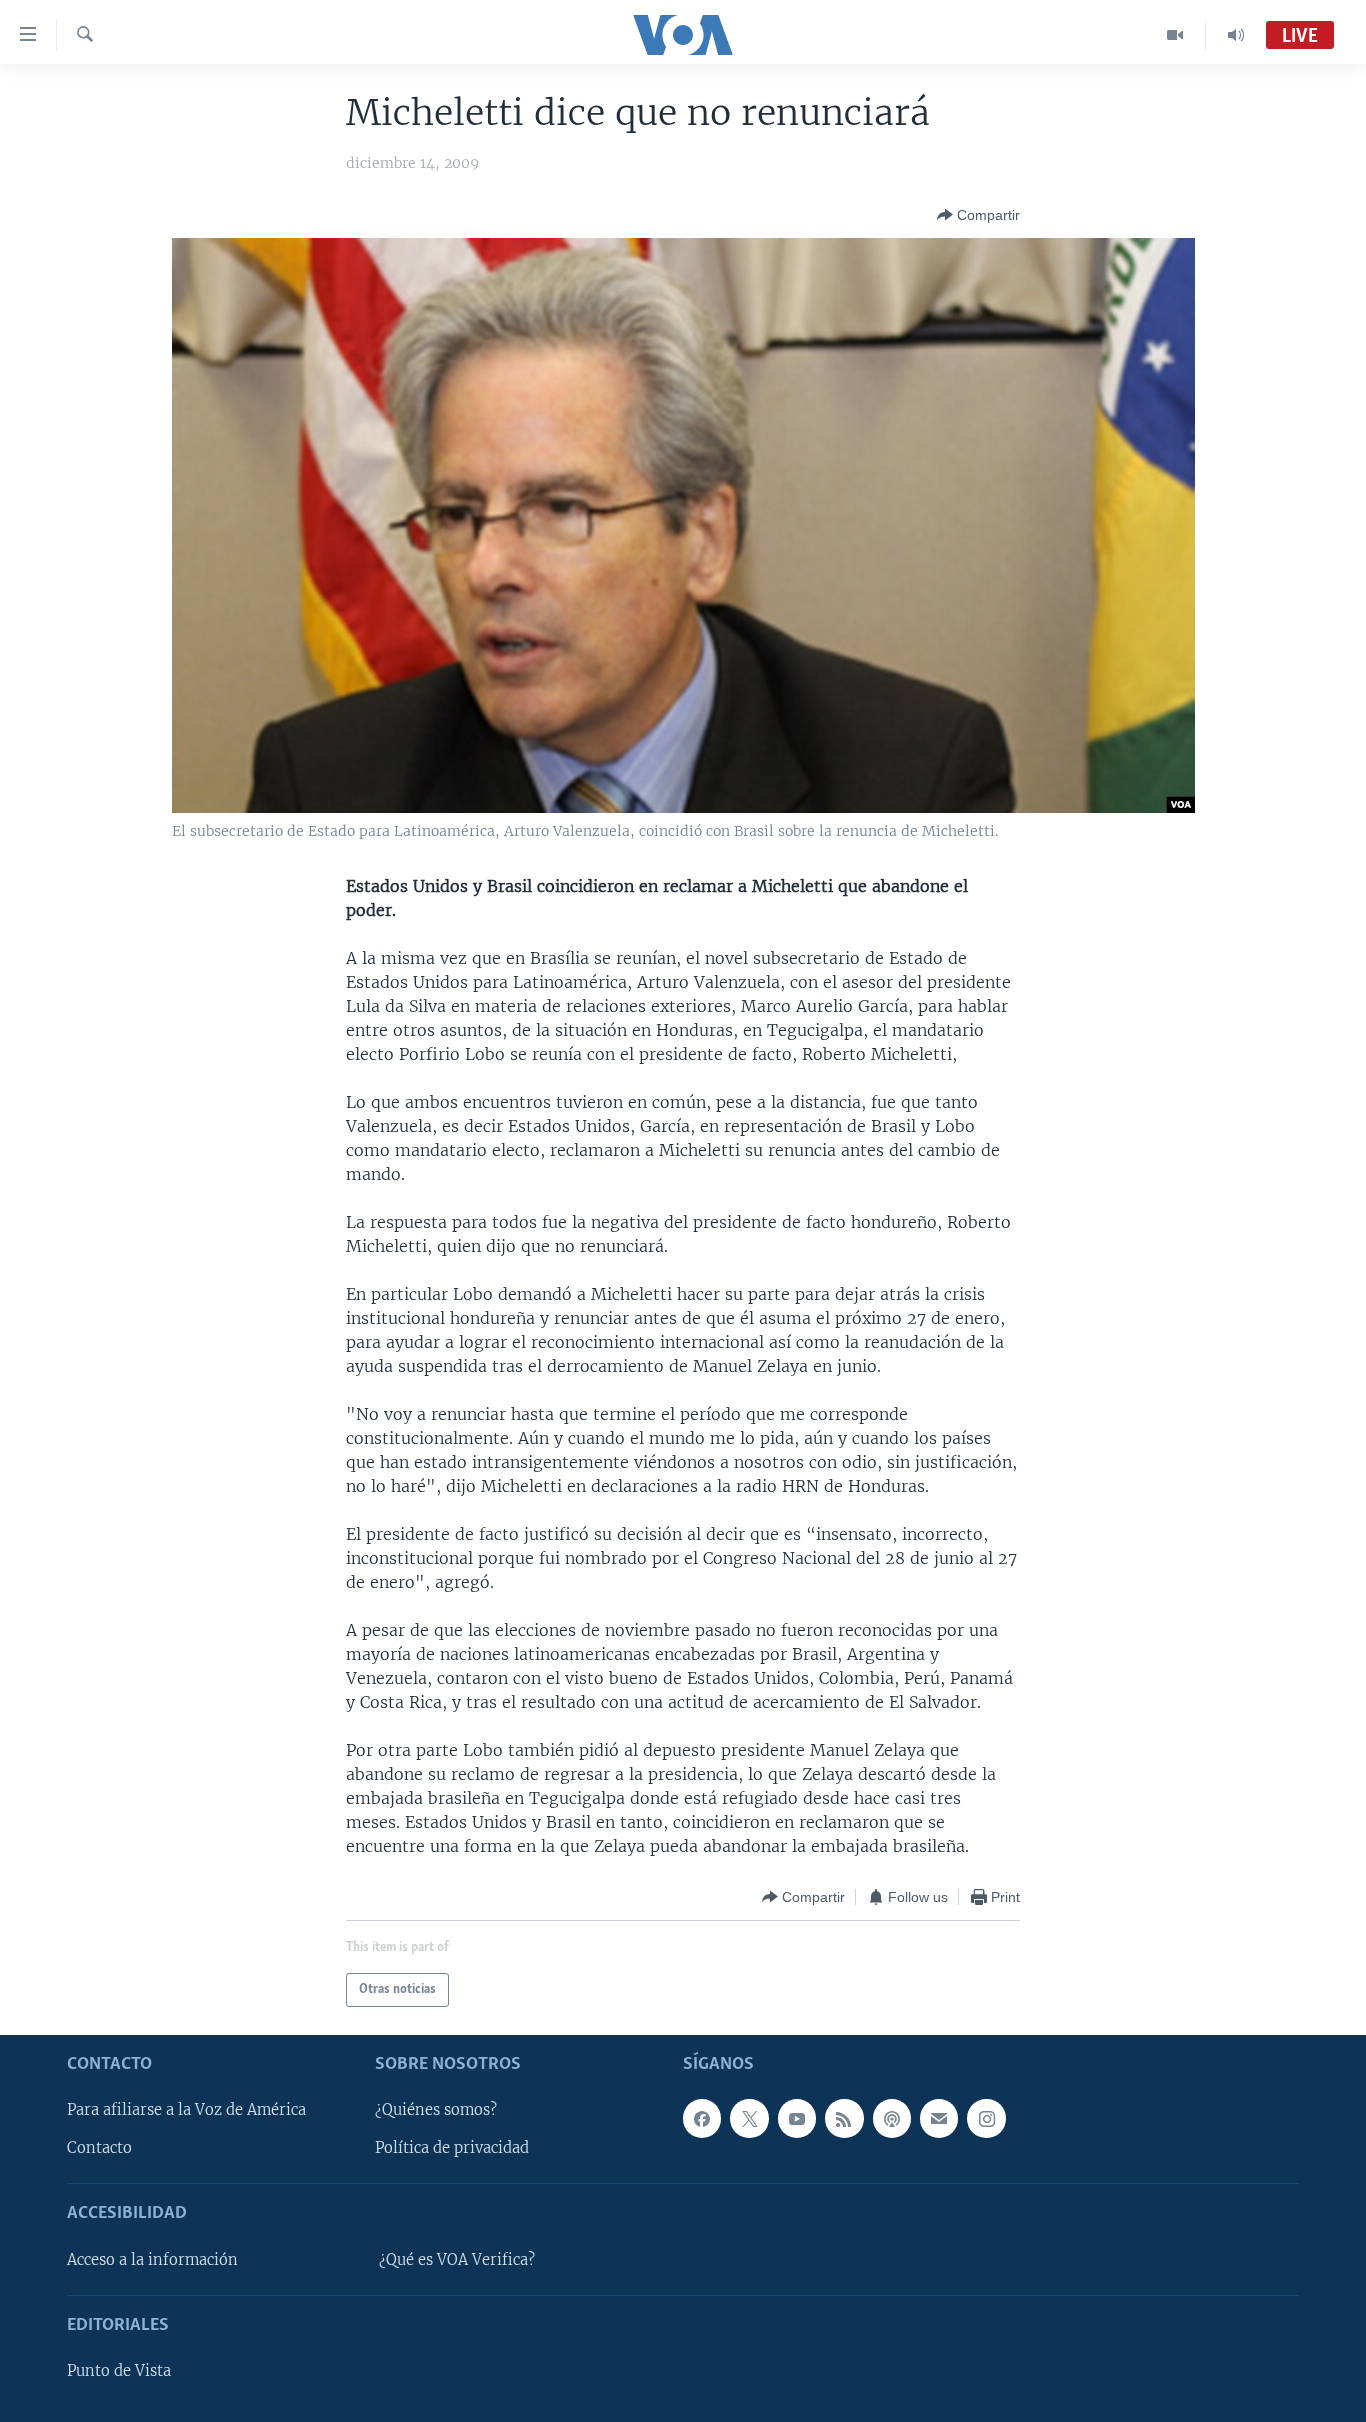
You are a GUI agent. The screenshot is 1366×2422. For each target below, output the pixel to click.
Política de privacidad (452, 2149)
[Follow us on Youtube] (797, 2119)
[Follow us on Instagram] (986, 2119)
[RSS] (844, 2119)
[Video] (1175, 35)
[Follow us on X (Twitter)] (749, 2119)
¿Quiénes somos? (436, 2111)
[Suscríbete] (939, 2119)
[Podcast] (892, 2119)
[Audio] (1236, 35)
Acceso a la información (152, 2260)
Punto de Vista (119, 2371)
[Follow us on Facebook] (702, 2119)
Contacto (99, 2149)
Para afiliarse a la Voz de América (186, 2111)
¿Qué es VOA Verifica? (457, 2260)
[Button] (978, 215)
